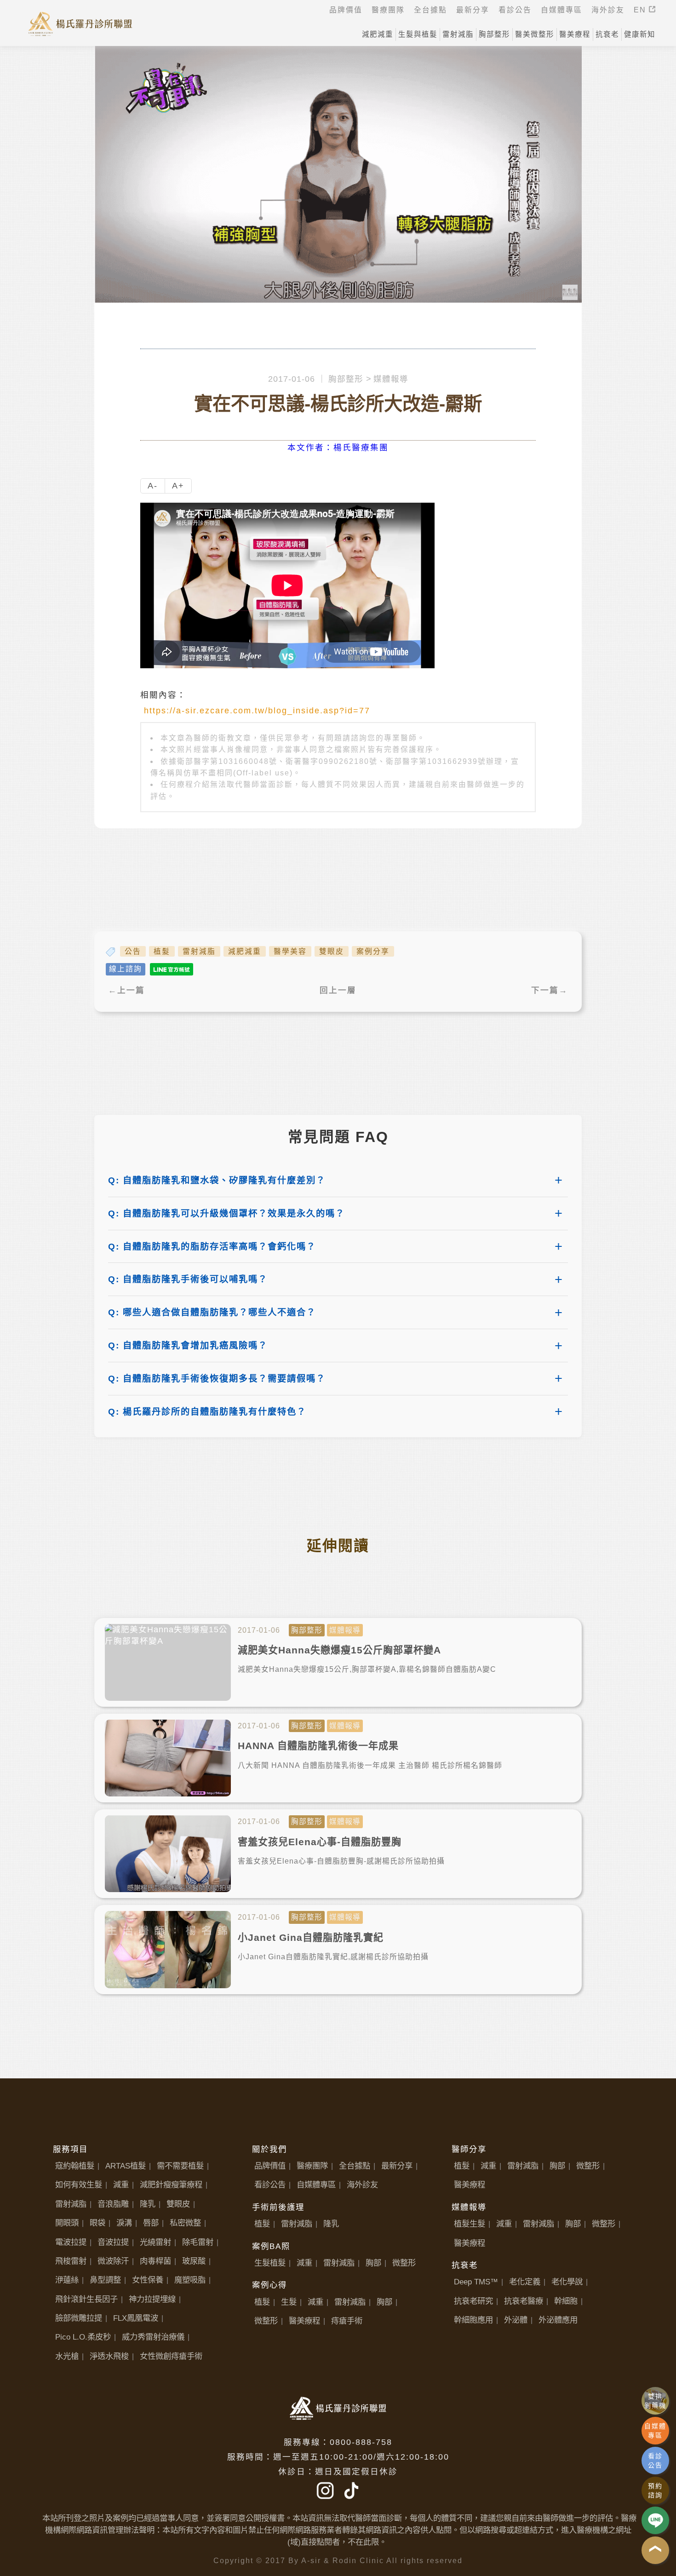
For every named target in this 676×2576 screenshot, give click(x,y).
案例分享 (373, 951)
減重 (121, 2185)
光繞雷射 (155, 2242)
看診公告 (270, 2185)
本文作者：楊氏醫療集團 (338, 448)
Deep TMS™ (476, 2282)
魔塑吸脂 (190, 2280)
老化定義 (525, 2282)
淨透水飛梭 (109, 2356)
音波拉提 (113, 2242)
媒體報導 (391, 379)
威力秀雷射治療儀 (153, 2337)
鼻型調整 (105, 2280)
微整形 (404, 2263)
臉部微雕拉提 (79, 2318)
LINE (655, 2520)
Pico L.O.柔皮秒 (83, 2337)
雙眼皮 (332, 951)
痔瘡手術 (347, 2321)
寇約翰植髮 (75, 2166)
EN (641, 10)
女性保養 (148, 2280)
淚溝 (124, 2223)
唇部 (151, 2223)
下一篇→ (550, 990)
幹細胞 (566, 2301)
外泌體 (516, 2320)
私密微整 (185, 2223)
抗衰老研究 (473, 2301)
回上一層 (338, 990)
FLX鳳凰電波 (136, 2318)
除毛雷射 (198, 2242)
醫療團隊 (312, 2166)
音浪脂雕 (113, 2204)
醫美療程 (304, 2321)
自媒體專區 (316, 2185)
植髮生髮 (470, 2224)
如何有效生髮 (79, 2185)
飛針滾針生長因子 (86, 2299)
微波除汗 (113, 2261)
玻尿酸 (194, 2261)
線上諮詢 (126, 969)
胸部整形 (346, 379)
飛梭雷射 (71, 2261)
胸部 (373, 2263)
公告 (133, 951)
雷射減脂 (199, 951)
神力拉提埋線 (152, 2299)
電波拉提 (71, 2242)
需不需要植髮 (180, 2166)
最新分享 (397, 2166)
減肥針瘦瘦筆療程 (171, 2185)
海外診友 (362, 2185)
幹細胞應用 (473, 2320)
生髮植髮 (270, 2263)
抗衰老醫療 (524, 2301)
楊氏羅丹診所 (80, 23)
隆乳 (148, 2204)
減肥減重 (245, 951)
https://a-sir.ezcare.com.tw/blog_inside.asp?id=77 (257, 711)
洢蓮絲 (67, 2280)
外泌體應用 (558, 2320)
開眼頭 (67, 2223)
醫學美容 (290, 951)
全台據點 (355, 2166)
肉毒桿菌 (155, 2261)
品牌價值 (270, 2166)
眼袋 (97, 2223)
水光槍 (67, 2356)
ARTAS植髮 (126, 2166)
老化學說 (567, 2282)
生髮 (289, 2302)
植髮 (162, 951)
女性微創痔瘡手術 (171, 2356)
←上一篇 (126, 990)
